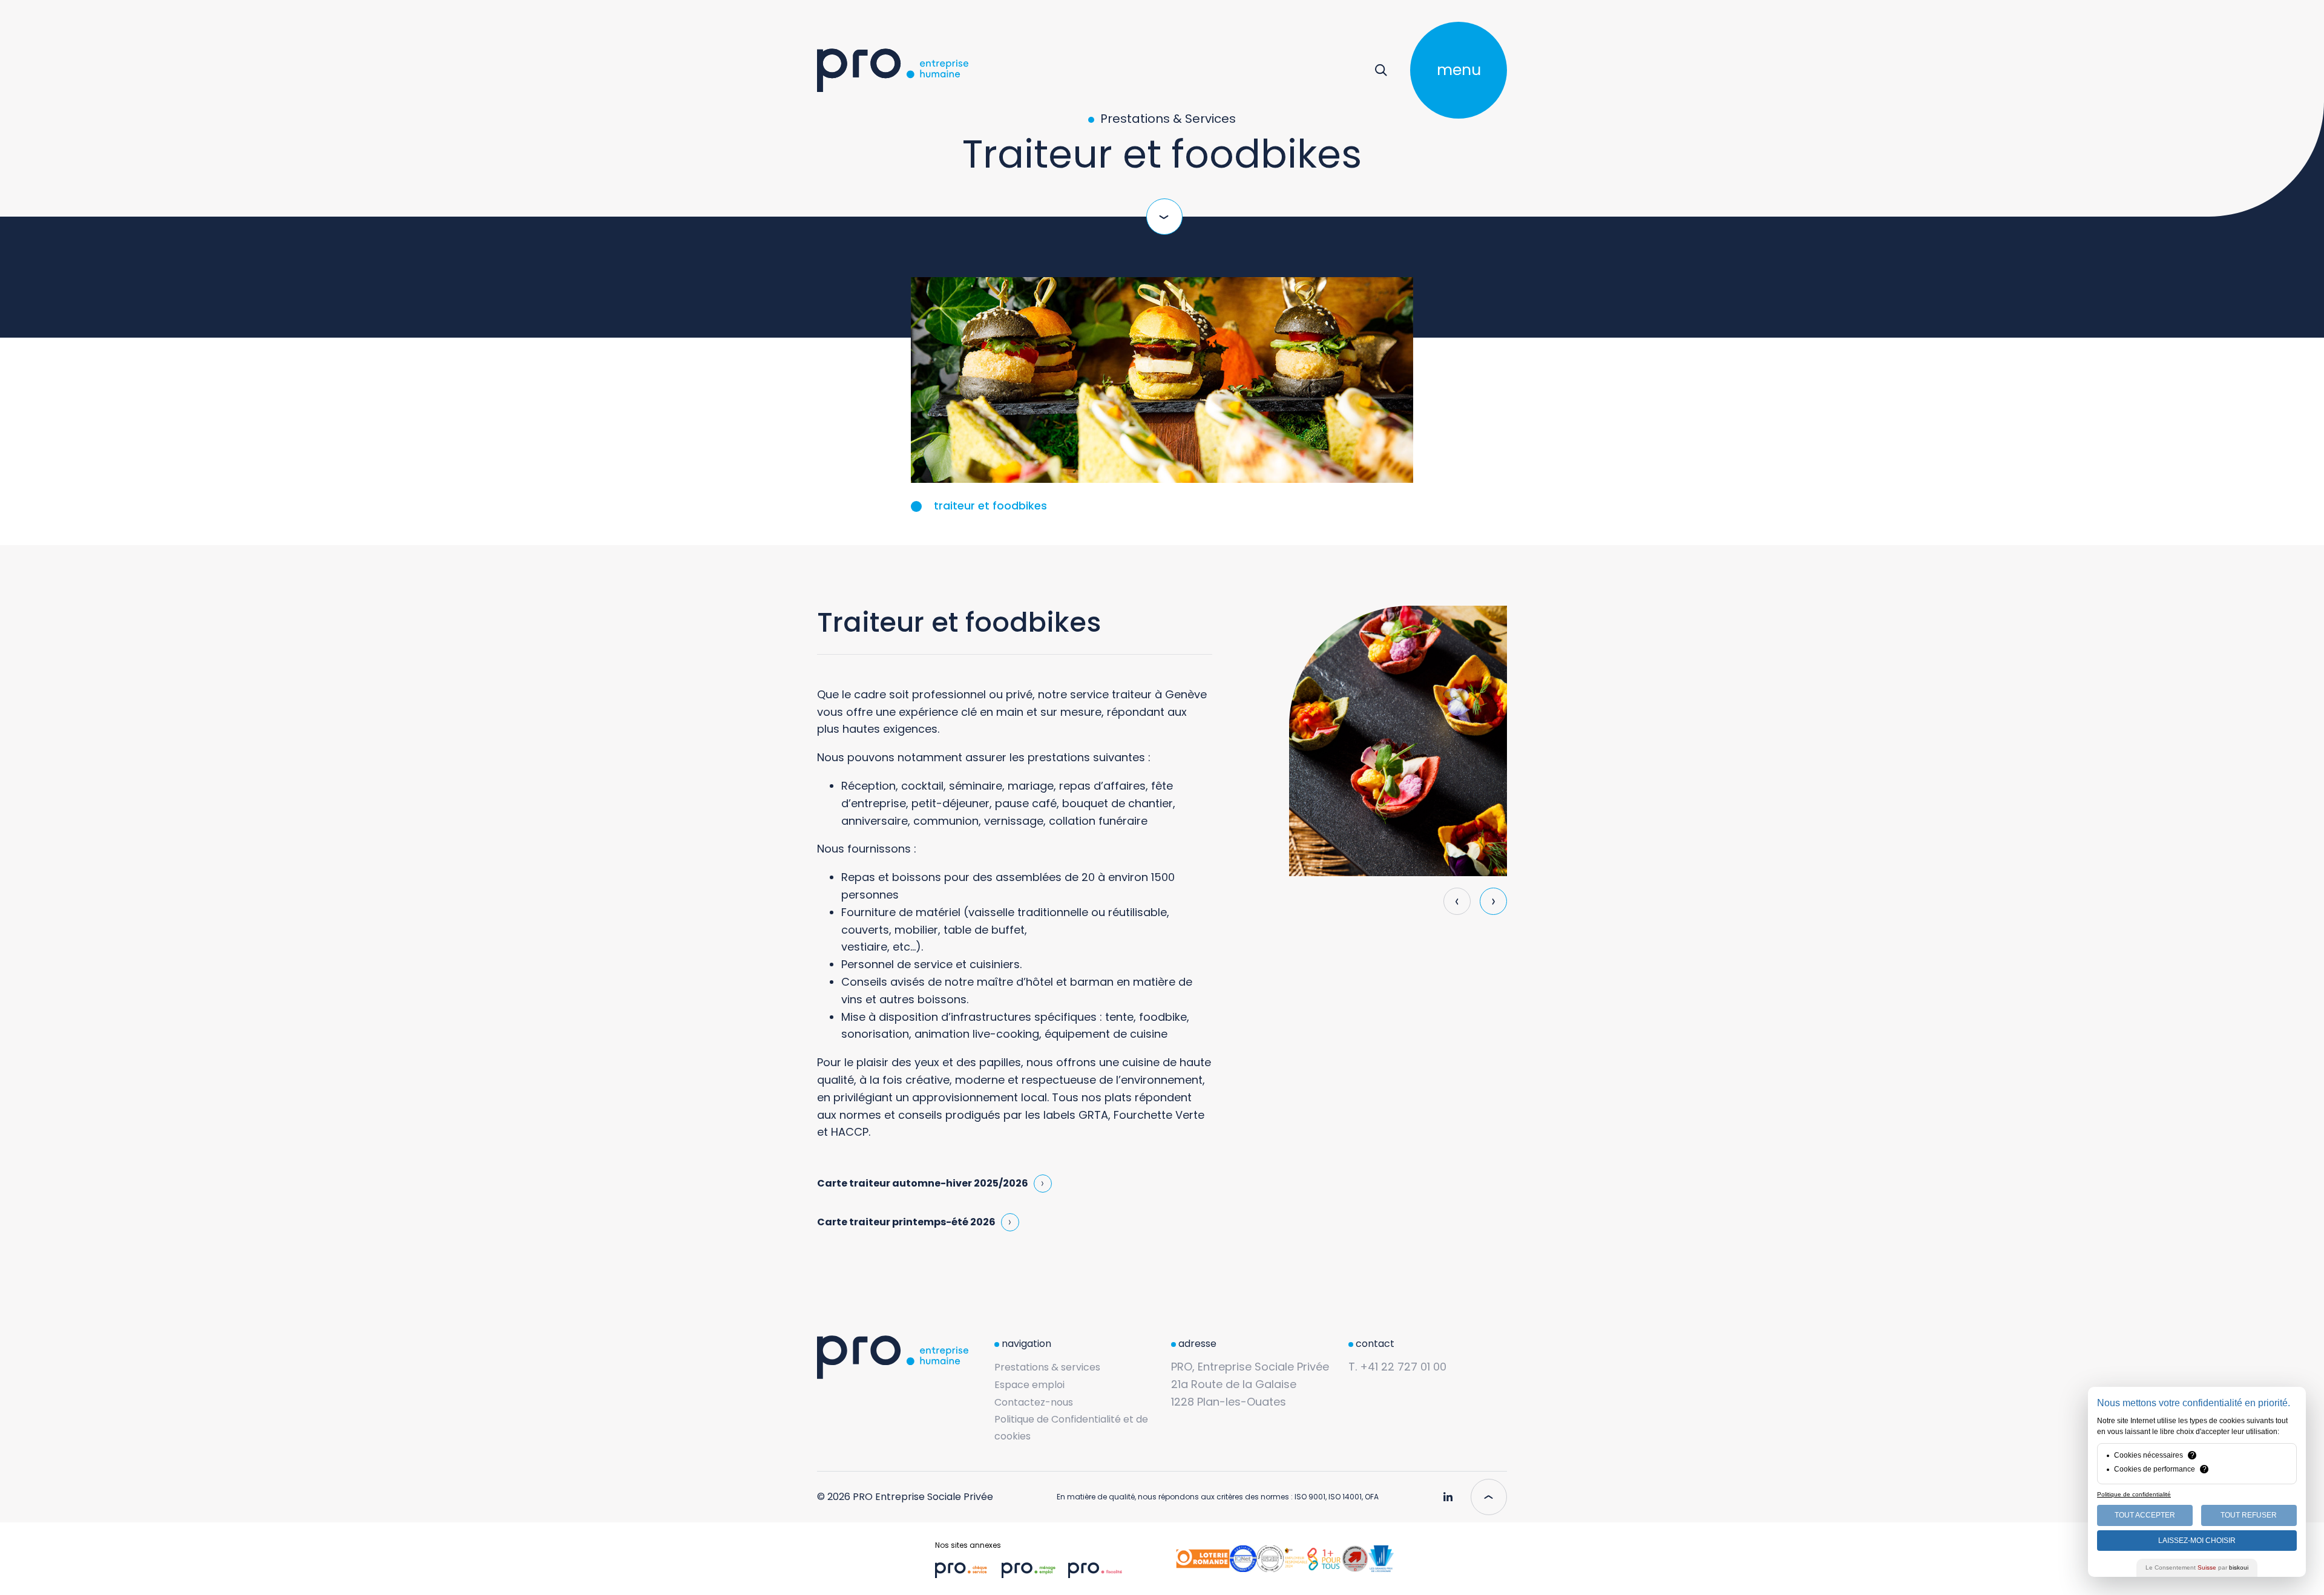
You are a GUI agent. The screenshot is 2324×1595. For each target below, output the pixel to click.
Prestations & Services (1167, 119)
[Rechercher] (1381, 70)
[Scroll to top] (1489, 1497)
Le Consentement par (2197, 1567)
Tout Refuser (2249, 1515)
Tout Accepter (2145, 1515)
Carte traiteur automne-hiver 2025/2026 (923, 1183)
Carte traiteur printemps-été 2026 (906, 1222)
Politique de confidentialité (2134, 1494)
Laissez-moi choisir (2197, 1541)
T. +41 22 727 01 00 (1397, 1367)
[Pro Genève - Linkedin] (1448, 1492)
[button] (1493, 901)
